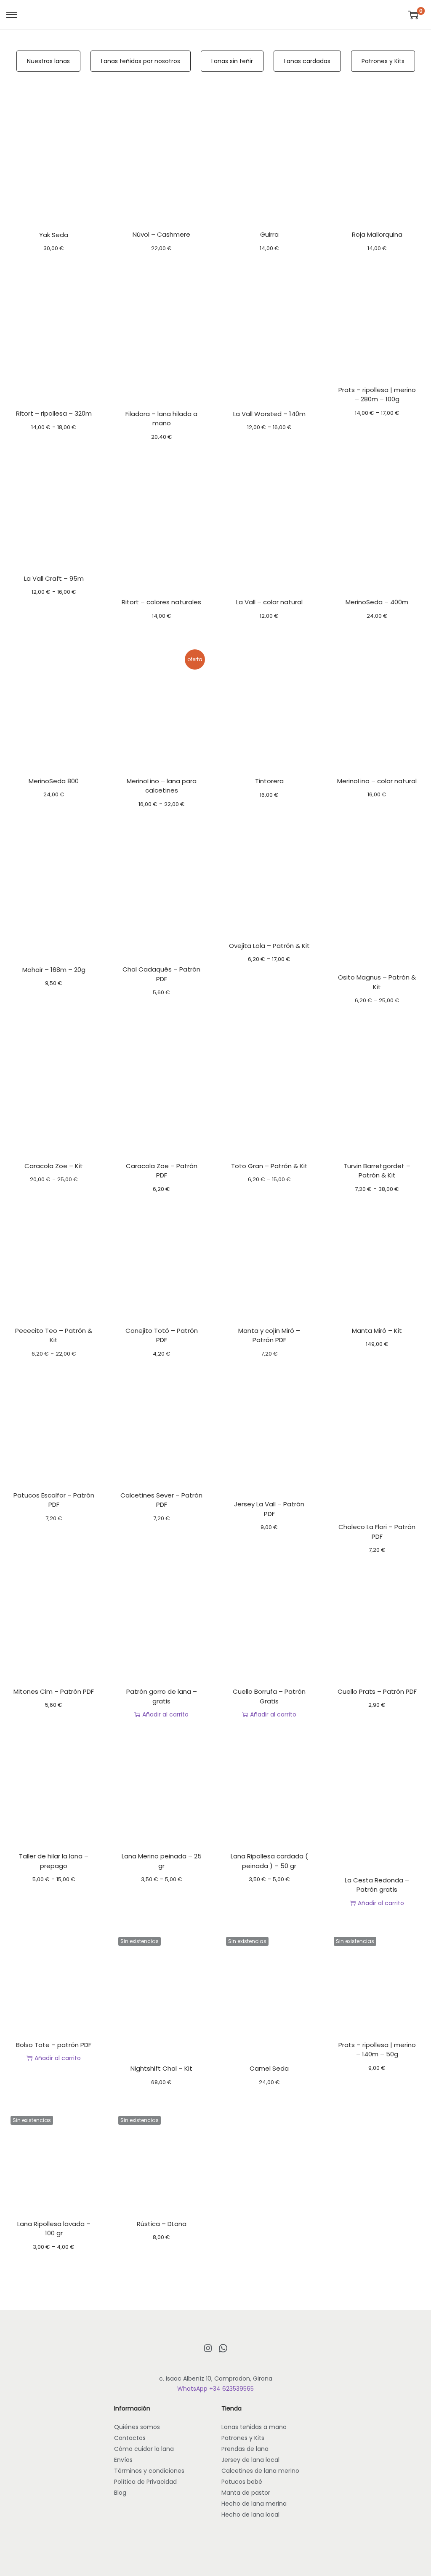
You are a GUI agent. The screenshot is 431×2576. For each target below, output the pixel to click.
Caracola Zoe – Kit (54, 1166)
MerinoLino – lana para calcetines (162, 786)
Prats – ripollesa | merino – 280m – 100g (377, 395)
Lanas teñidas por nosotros (141, 61)
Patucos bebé (242, 2482)
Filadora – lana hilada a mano (161, 419)
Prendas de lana (245, 2449)
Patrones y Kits (383, 61)
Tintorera (269, 781)
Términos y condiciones (149, 2471)
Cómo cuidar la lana (144, 2449)
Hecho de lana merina (254, 2504)
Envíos (123, 2460)
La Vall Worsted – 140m (269, 414)
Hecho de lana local (250, 2515)
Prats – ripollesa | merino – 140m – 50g (377, 2050)
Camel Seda (269, 2068)
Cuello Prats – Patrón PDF (377, 1691)
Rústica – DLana (162, 2224)
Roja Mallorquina (377, 234)
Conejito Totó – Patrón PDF (162, 1335)
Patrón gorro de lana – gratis (162, 1696)
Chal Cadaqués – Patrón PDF (161, 974)
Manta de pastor (246, 2493)
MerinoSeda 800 (54, 781)
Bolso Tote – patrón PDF (54, 2045)
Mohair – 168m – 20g (54, 970)
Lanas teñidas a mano (254, 2427)
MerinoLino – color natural (377, 781)
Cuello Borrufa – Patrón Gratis (269, 1696)
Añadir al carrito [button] (165, 1714)
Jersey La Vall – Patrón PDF (269, 1509)
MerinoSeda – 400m (377, 602)
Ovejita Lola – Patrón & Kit (269, 946)
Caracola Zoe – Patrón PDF (162, 1171)
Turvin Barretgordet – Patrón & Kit (377, 1171)
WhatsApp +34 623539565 (215, 2389)
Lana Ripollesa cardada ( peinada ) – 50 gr (269, 1861)
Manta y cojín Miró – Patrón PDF (269, 1335)
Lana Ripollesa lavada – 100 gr (54, 2229)
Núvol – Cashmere (161, 234)
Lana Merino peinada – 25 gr (162, 1861)
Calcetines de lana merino (260, 2471)
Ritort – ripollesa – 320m (54, 413)
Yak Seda (54, 235)
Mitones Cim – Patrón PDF (54, 1691)
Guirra (269, 234)
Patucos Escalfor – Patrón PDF (54, 1500)
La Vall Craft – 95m (54, 578)
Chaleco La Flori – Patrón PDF (377, 1532)
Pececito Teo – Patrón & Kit (54, 1335)
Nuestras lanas (48, 61)
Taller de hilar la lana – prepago (54, 1861)
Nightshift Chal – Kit (161, 2068)
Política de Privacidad (145, 2482)
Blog (120, 2493)
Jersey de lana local (250, 2460)
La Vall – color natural (269, 602)
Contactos (130, 2438)
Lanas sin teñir (232, 61)
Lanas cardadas (307, 61)
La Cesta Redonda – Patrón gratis (377, 1885)
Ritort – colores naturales (161, 602)
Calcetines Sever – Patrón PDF (161, 1500)
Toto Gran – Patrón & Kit (269, 1166)
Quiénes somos (137, 2427)
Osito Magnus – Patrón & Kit (377, 982)
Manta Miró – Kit (377, 1331)
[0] (413, 15)
